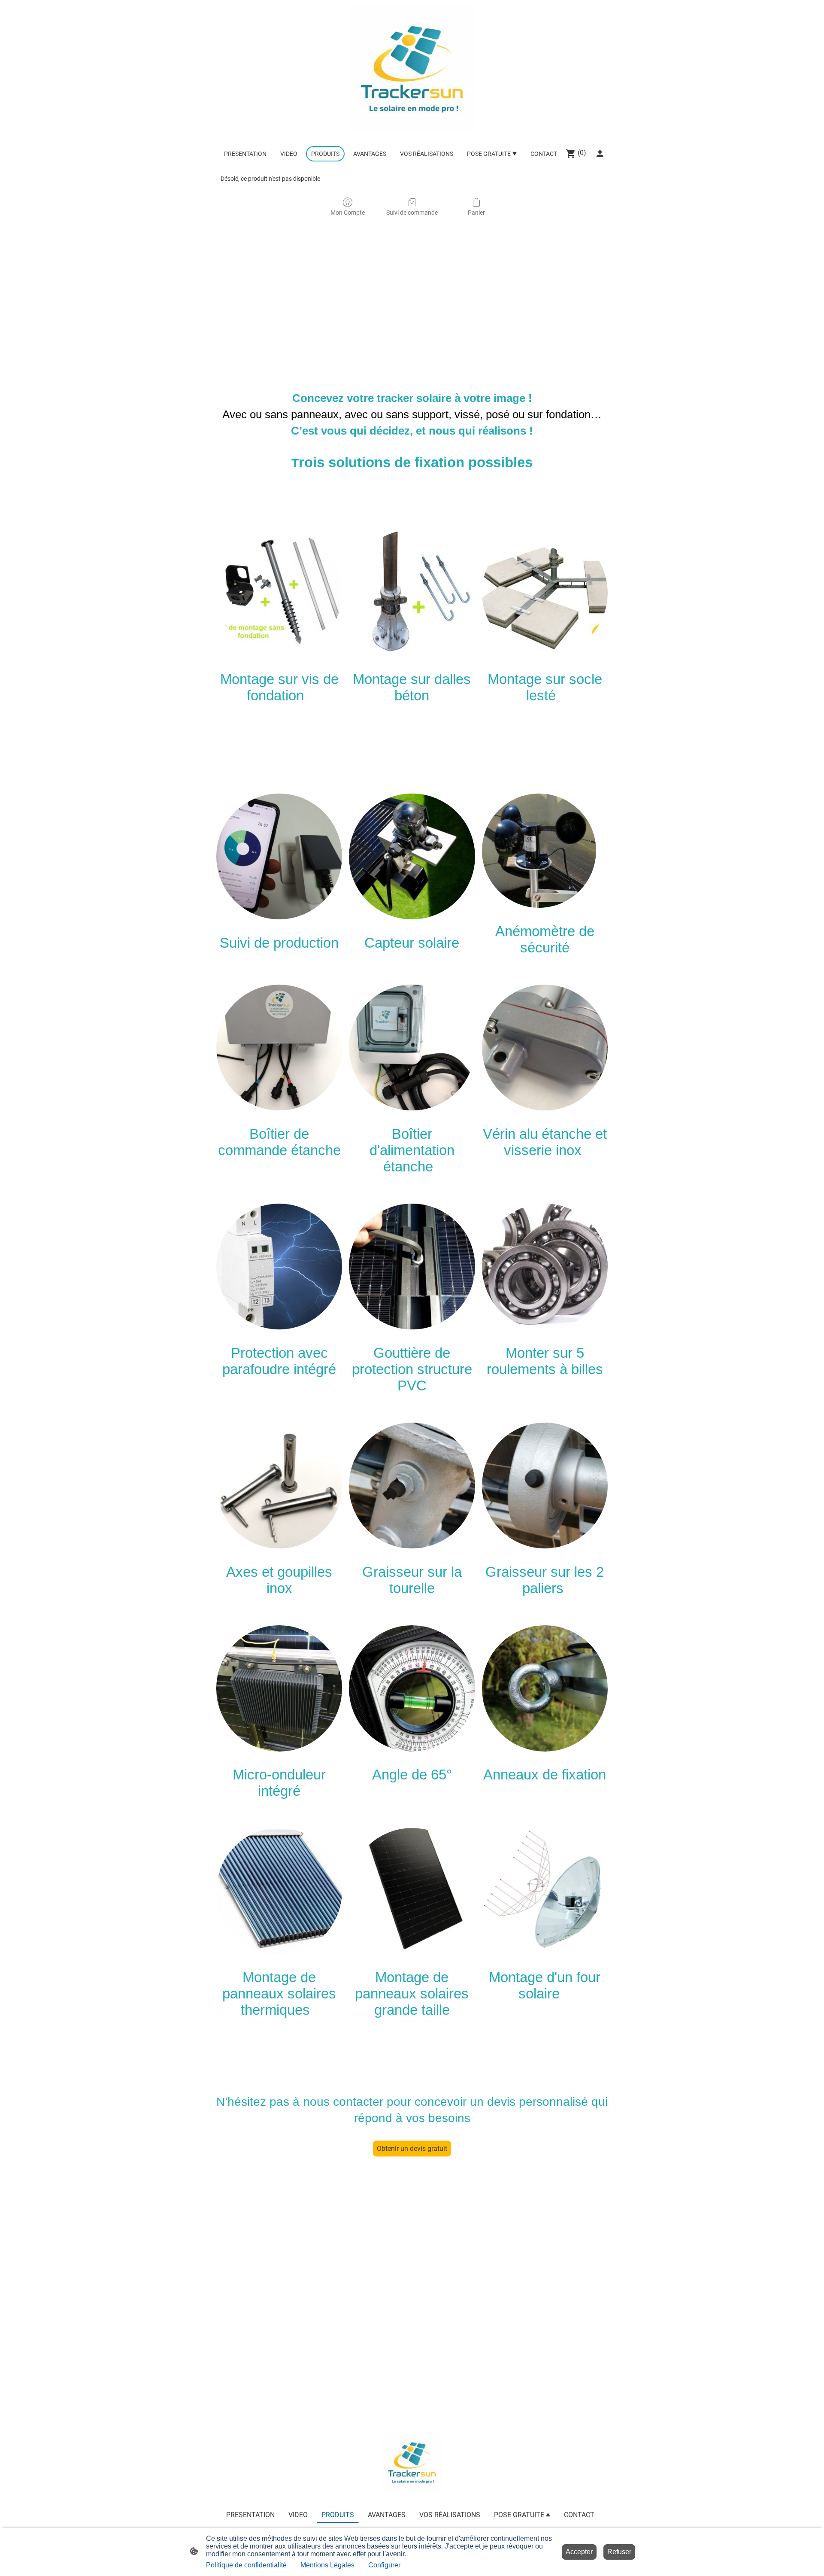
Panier (476, 213)
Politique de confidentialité (246, 2565)
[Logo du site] (412, 69)
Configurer (384, 2565)
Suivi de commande (412, 213)
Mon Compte (348, 213)
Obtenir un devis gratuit (412, 2149)
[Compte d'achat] (600, 154)
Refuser (619, 2552)
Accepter (579, 2552)
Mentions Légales (327, 2565)
